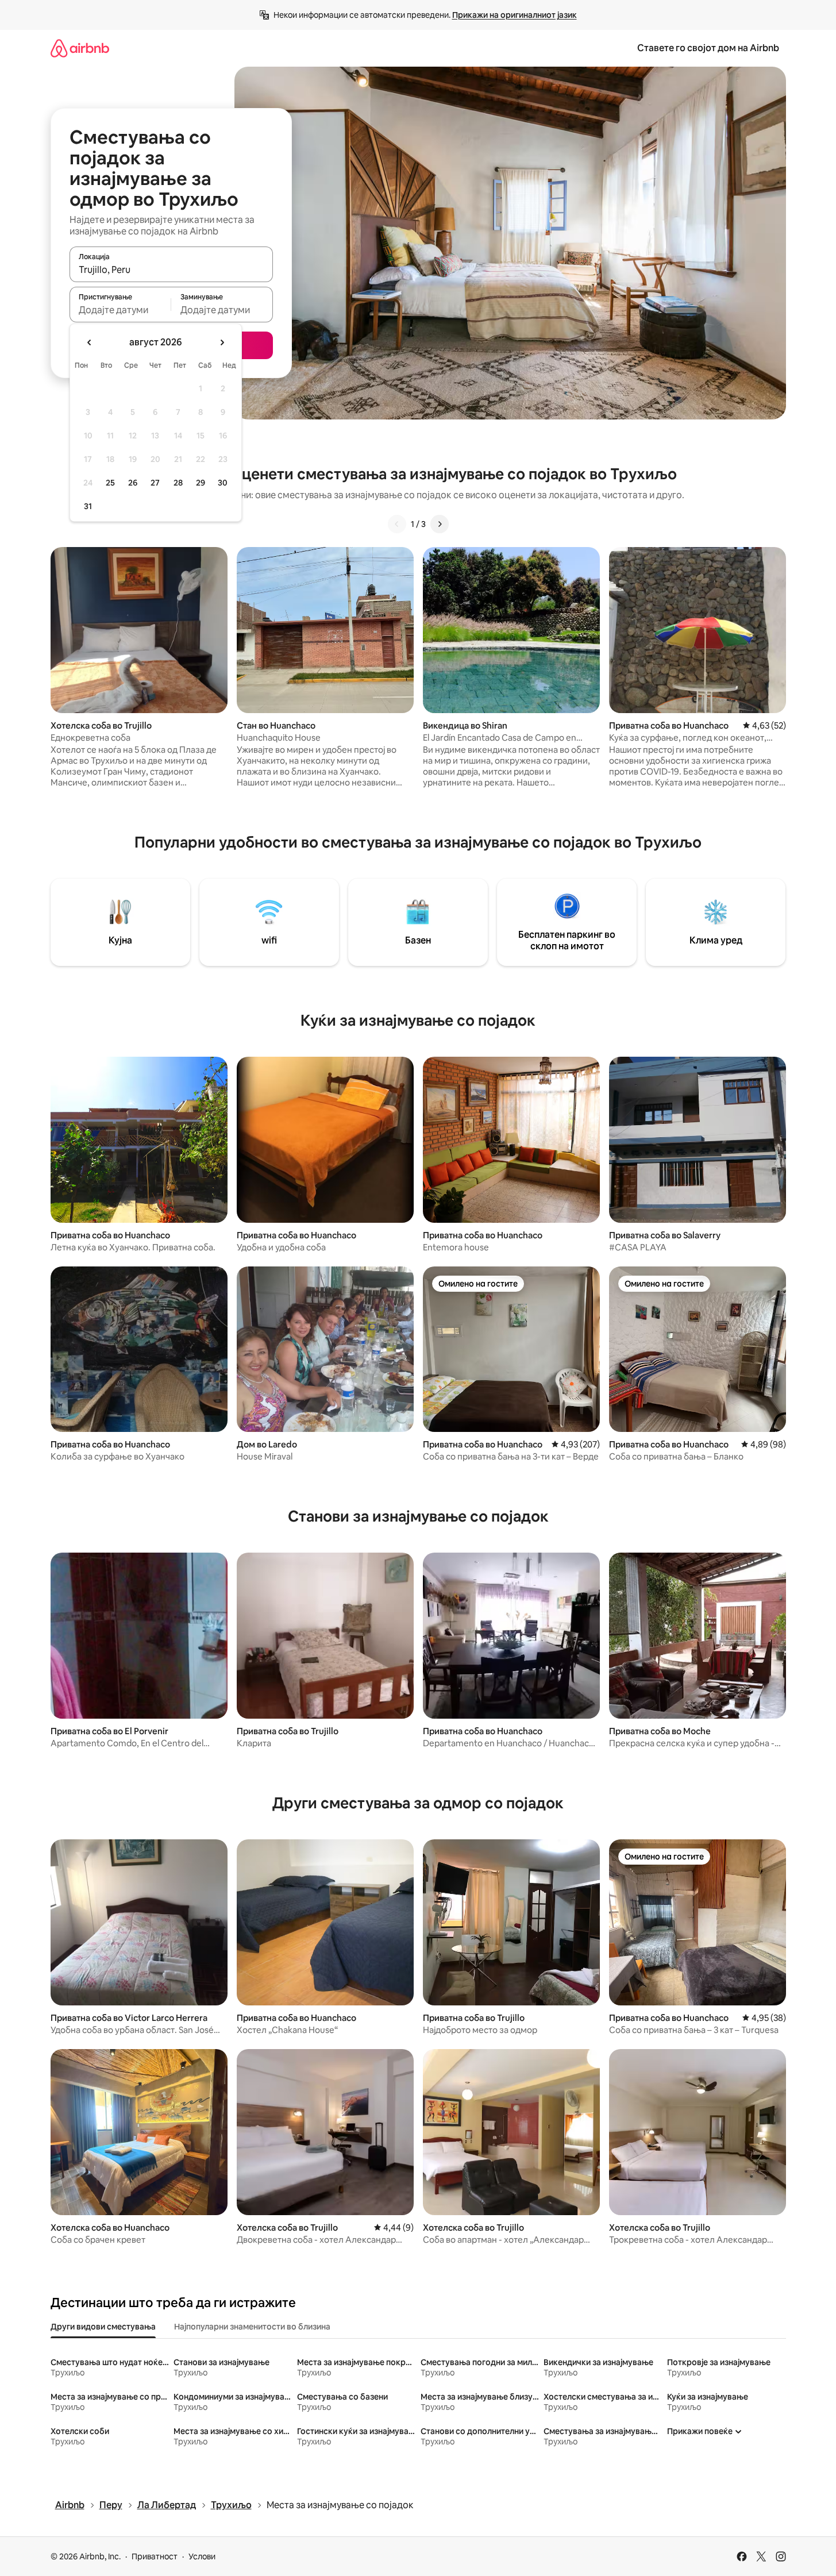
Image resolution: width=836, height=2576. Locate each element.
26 (133, 483)
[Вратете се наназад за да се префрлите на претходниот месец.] (90, 342)
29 (201, 483)
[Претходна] (397, 524)
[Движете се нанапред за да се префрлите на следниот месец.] (222, 342)
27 (155, 483)
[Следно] (440, 524)
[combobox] (171, 269)
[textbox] (120, 310)
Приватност (155, 2556)
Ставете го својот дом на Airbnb (708, 48)
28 (178, 483)
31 (88, 506)
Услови (202, 2556)
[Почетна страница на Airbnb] (80, 48)
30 (223, 483)
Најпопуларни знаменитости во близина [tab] (252, 2327)
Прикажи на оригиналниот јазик (515, 15)
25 (110, 483)
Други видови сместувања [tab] (103, 2327)
